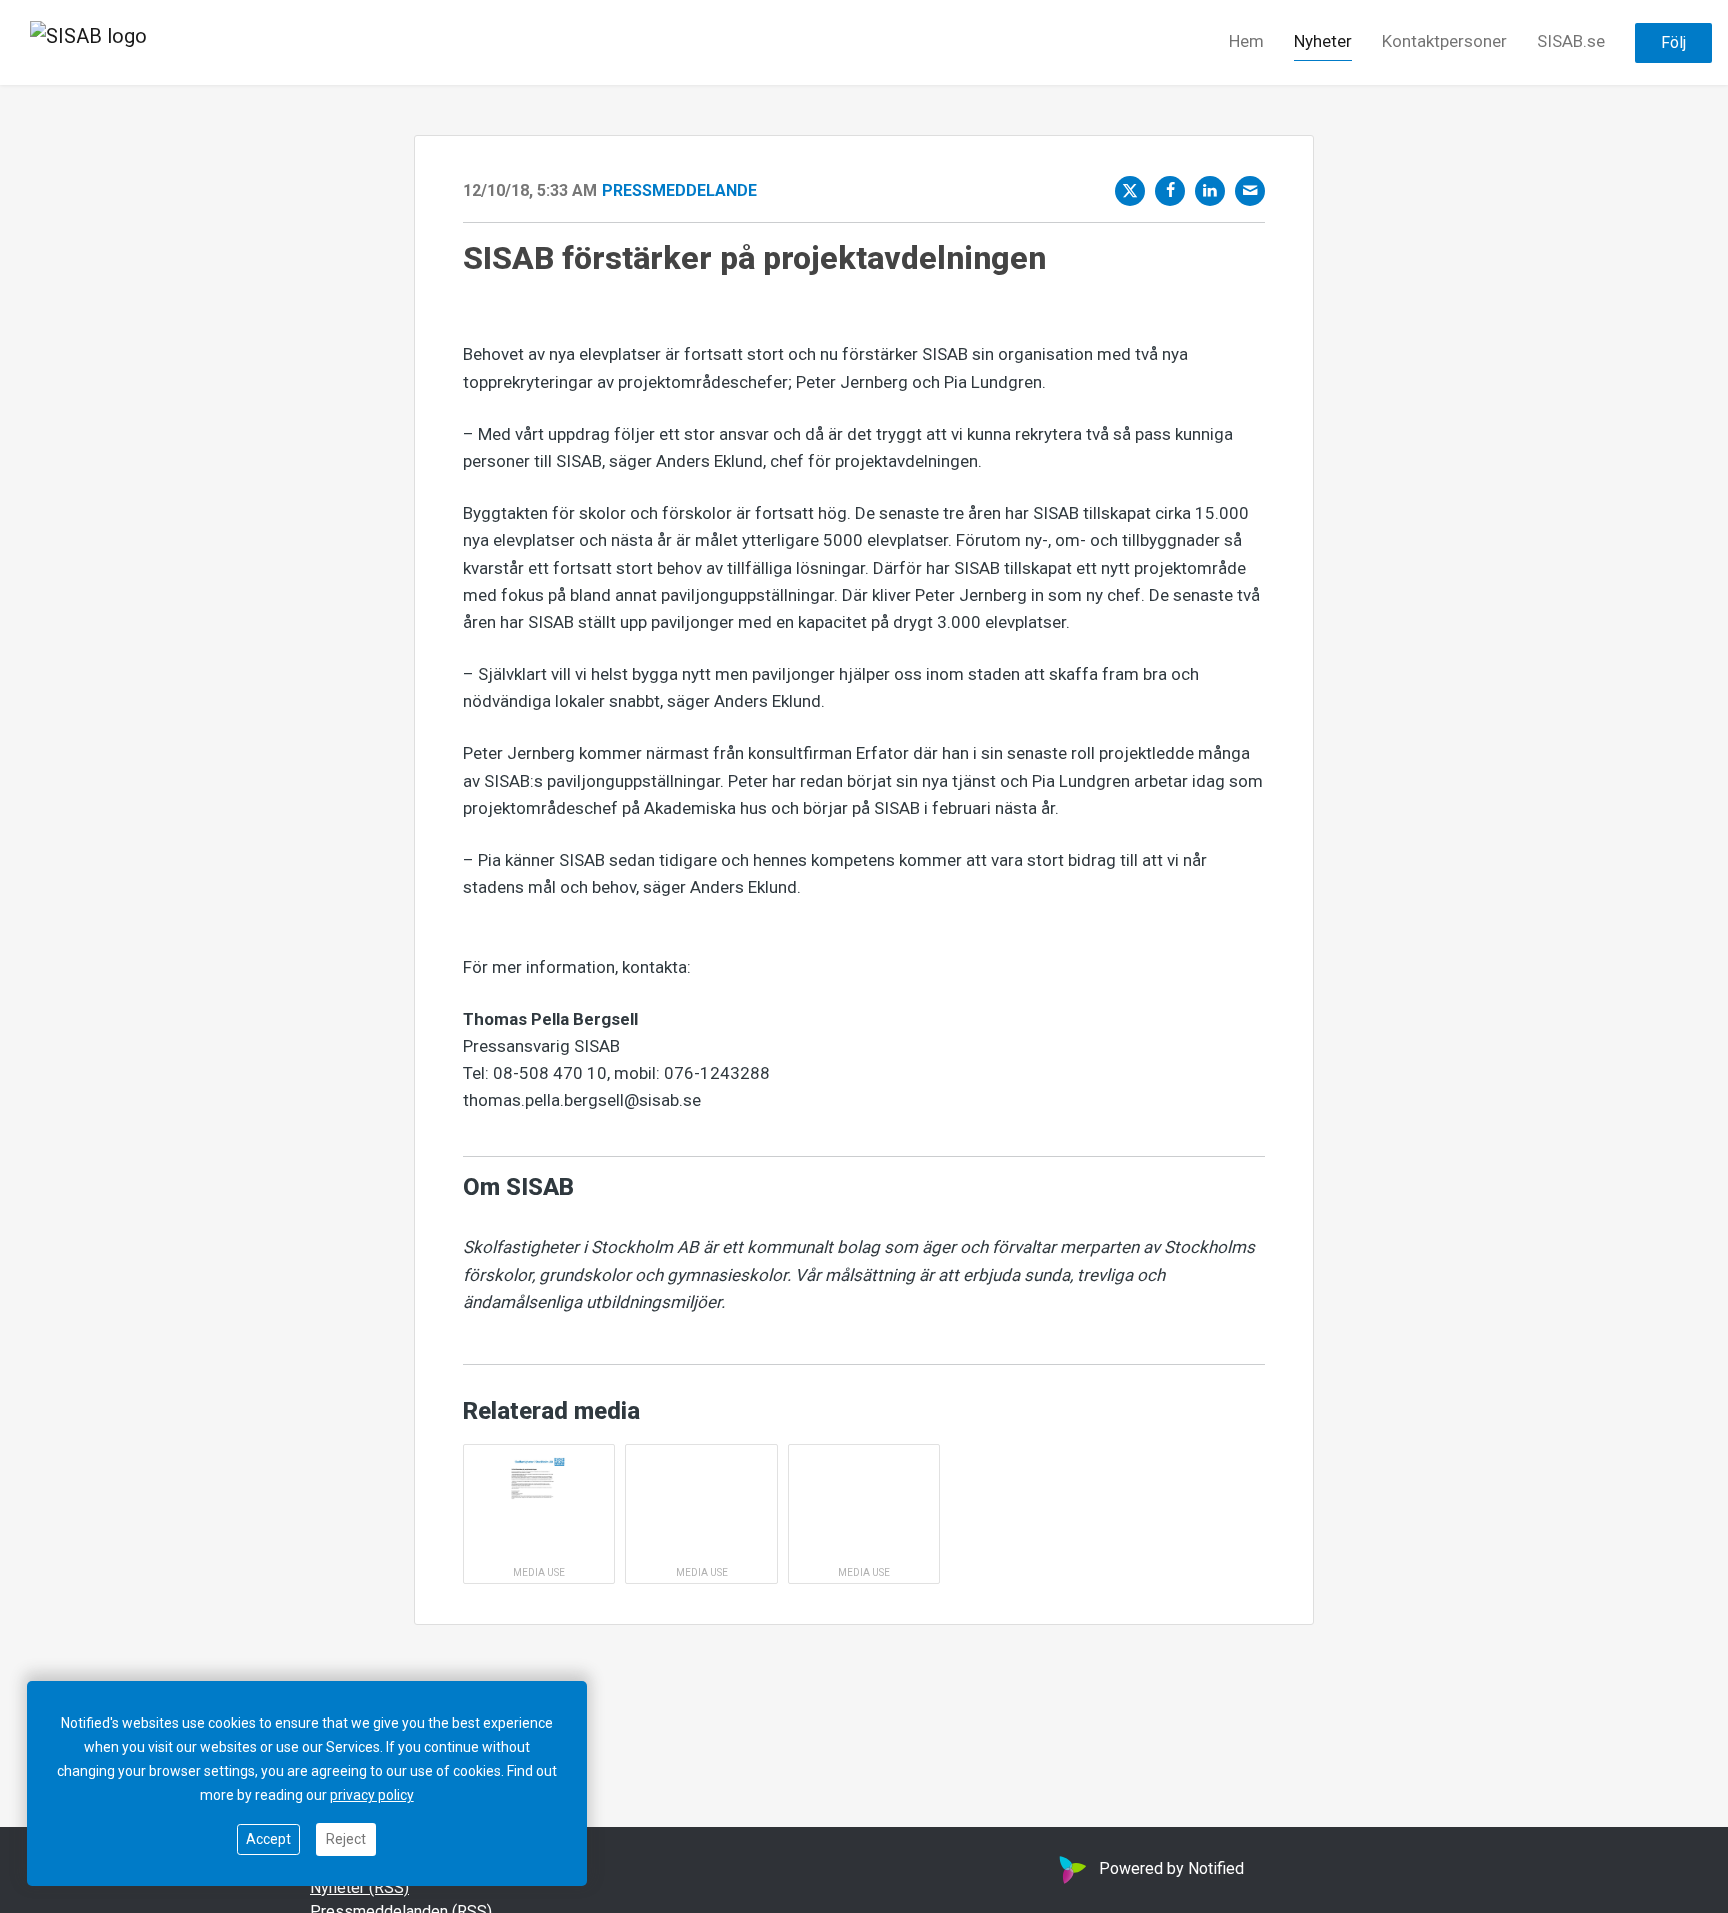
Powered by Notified (1171, 1868)
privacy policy (372, 1795)
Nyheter (1323, 41)
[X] (1130, 191)
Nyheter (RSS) (359, 1887)
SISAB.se (1571, 41)
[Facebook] (1170, 191)
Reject (346, 1839)
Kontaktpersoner (1444, 41)
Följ (1673, 42)
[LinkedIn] (1210, 191)
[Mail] (1250, 191)
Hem (1246, 41)
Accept (268, 1839)
